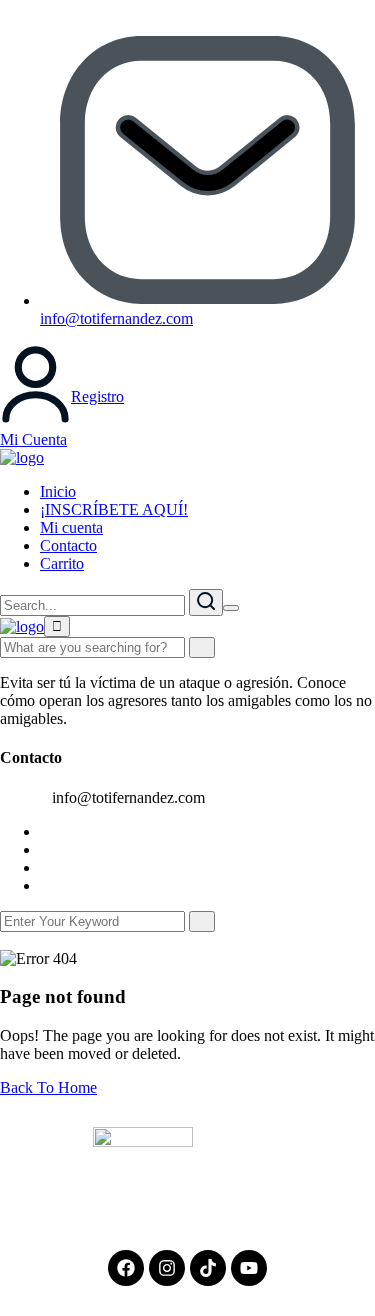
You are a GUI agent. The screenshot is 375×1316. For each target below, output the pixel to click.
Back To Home (48, 1087)
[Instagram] (167, 1268)
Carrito (62, 563)
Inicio (58, 491)
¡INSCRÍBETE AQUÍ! (114, 509)
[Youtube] (249, 1268)
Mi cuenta (71, 527)
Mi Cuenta (33, 439)
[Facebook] (126, 1268)
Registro (97, 396)
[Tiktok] (208, 1268)
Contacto (68, 545)
